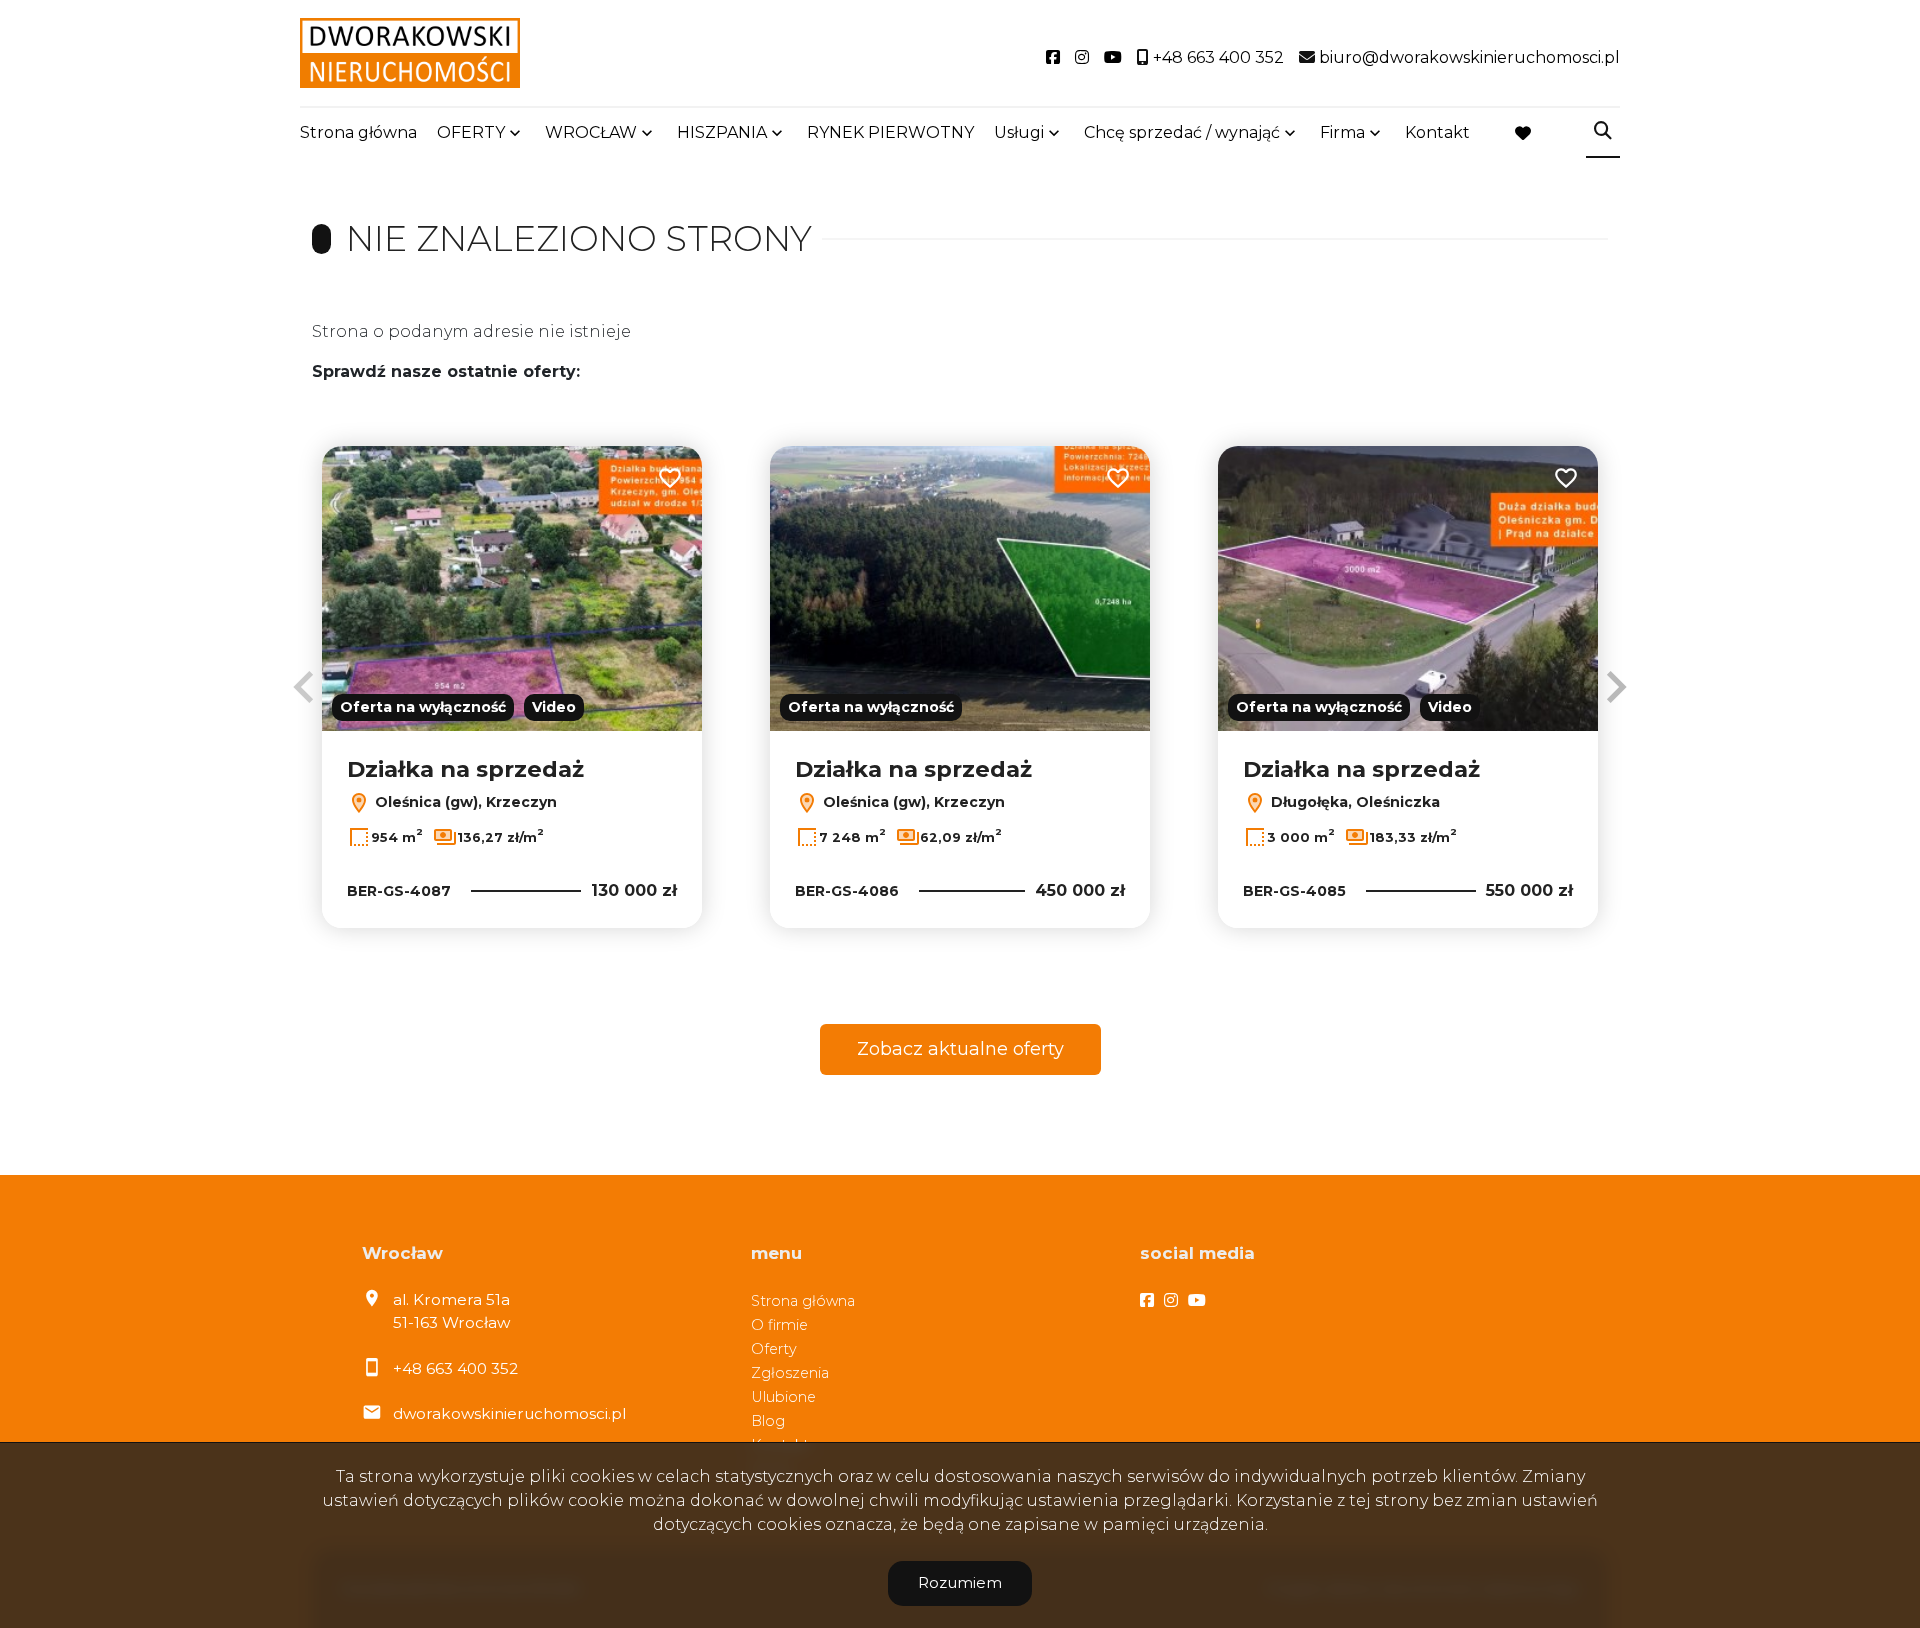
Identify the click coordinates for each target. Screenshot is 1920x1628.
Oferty (774, 1349)
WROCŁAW (591, 132)
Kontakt (1437, 132)
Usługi (1019, 132)
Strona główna (358, 132)
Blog (768, 1421)
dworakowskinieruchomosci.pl (509, 1413)
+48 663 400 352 (455, 1368)
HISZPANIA (722, 132)
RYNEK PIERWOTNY (890, 132)
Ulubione (783, 1397)
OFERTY (471, 132)
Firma (1342, 132)
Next (1616, 687)
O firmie (779, 1325)
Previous (304, 687)
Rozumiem (960, 1582)
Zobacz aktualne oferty (960, 1049)
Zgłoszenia (790, 1373)
